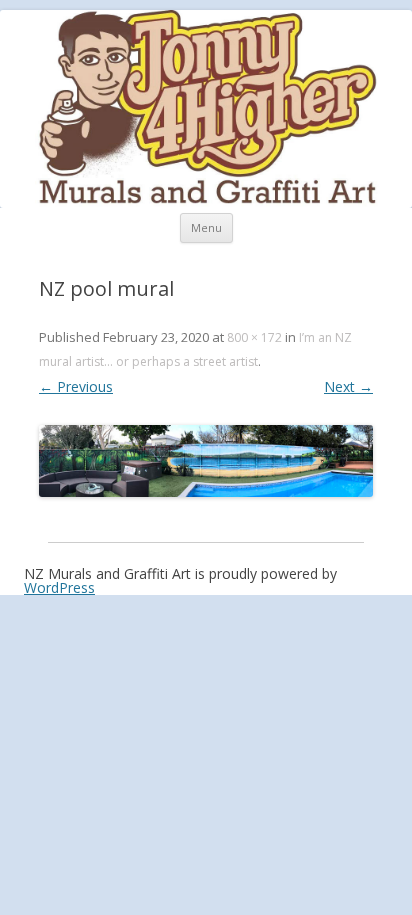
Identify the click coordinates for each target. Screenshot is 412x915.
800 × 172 (254, 337)
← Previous (76, 386)
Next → (348, 386)
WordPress (59, 587)
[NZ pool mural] (206, 461)
